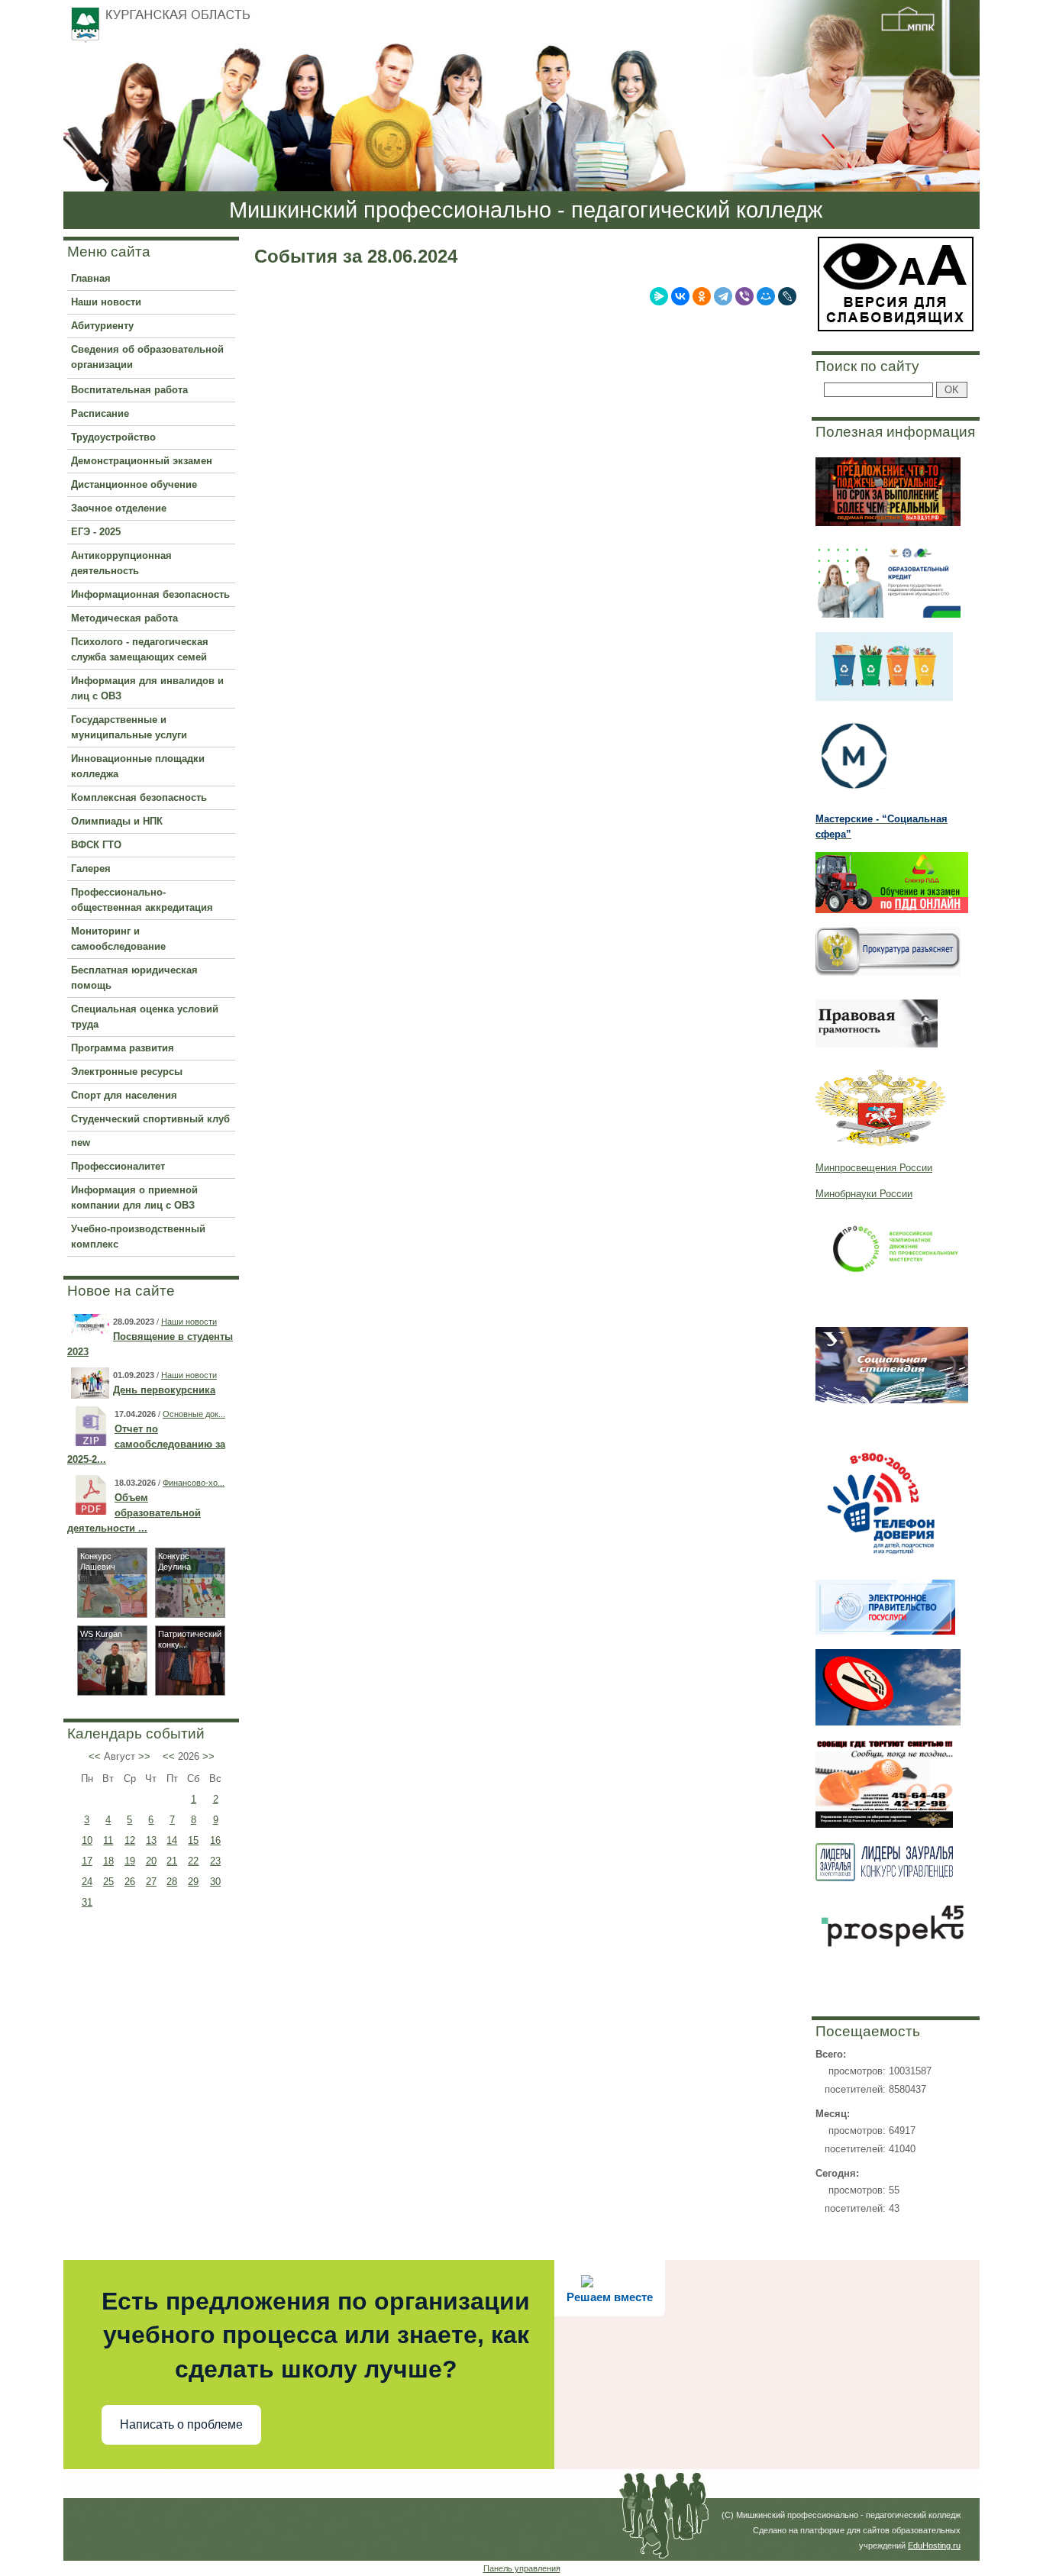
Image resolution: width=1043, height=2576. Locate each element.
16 (215, 1840)
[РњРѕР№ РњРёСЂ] (766, 296)
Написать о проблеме (181, 2424)
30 (215, 1882)
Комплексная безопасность (139, 797)
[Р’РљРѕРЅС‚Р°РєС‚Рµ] (680, 296)
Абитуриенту (102, 326)
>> (144, 1756)
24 (87, 1882)
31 (87, 1902)
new (81, 1143)
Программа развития (123, 1048)
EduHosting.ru (934, 2545)
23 (215, 1861)
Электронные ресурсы (127, 1072)
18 (108, 1861)
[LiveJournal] (787, 296)
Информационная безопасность (150, 594)
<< (95, 1756)
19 (130, 1861)
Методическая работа (124, 618)
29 (193, 1882)
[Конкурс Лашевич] (112, 1614)
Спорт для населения (124, 1095)
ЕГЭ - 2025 (96, 532)
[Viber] (744, 296)
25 (108, 1882)
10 (87, 1840)
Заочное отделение (119, 508)
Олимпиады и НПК (117, 821)
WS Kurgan (101, 1634)
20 (151, 1861)
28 (172, 1882)
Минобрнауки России (864, 1194)
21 (172, 1861)
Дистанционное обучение (134, 484)
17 (87, 1861)
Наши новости (106, 302)
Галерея (91, 868)
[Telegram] (723, 296)
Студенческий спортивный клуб (150, 1119)
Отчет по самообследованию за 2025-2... (146, 1444)
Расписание (100, 413)
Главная (91, 278)
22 (193, 1861)
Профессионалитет (118, 1166)
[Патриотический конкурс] (190, 1692)
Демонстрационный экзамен (142, 461)
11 (108, 1840)
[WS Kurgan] (112, 1692)
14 (172, 1840)
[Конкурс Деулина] (190, 1614)
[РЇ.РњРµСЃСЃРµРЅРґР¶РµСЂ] (659, 296)
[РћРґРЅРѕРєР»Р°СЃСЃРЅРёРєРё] (702, 296)
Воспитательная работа (129, 390)
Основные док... (194, 1414)
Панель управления (522, 2568)
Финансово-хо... (194, 1483)
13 (151, 1840)
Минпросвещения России (874, 1168)
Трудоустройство (113, 437)
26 (130, 1882)
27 (151, 1882)
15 (193, 1840)
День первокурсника (164, 1390)
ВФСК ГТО (96, 845)
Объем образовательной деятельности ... (134, 1513)
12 (130, 1840)
